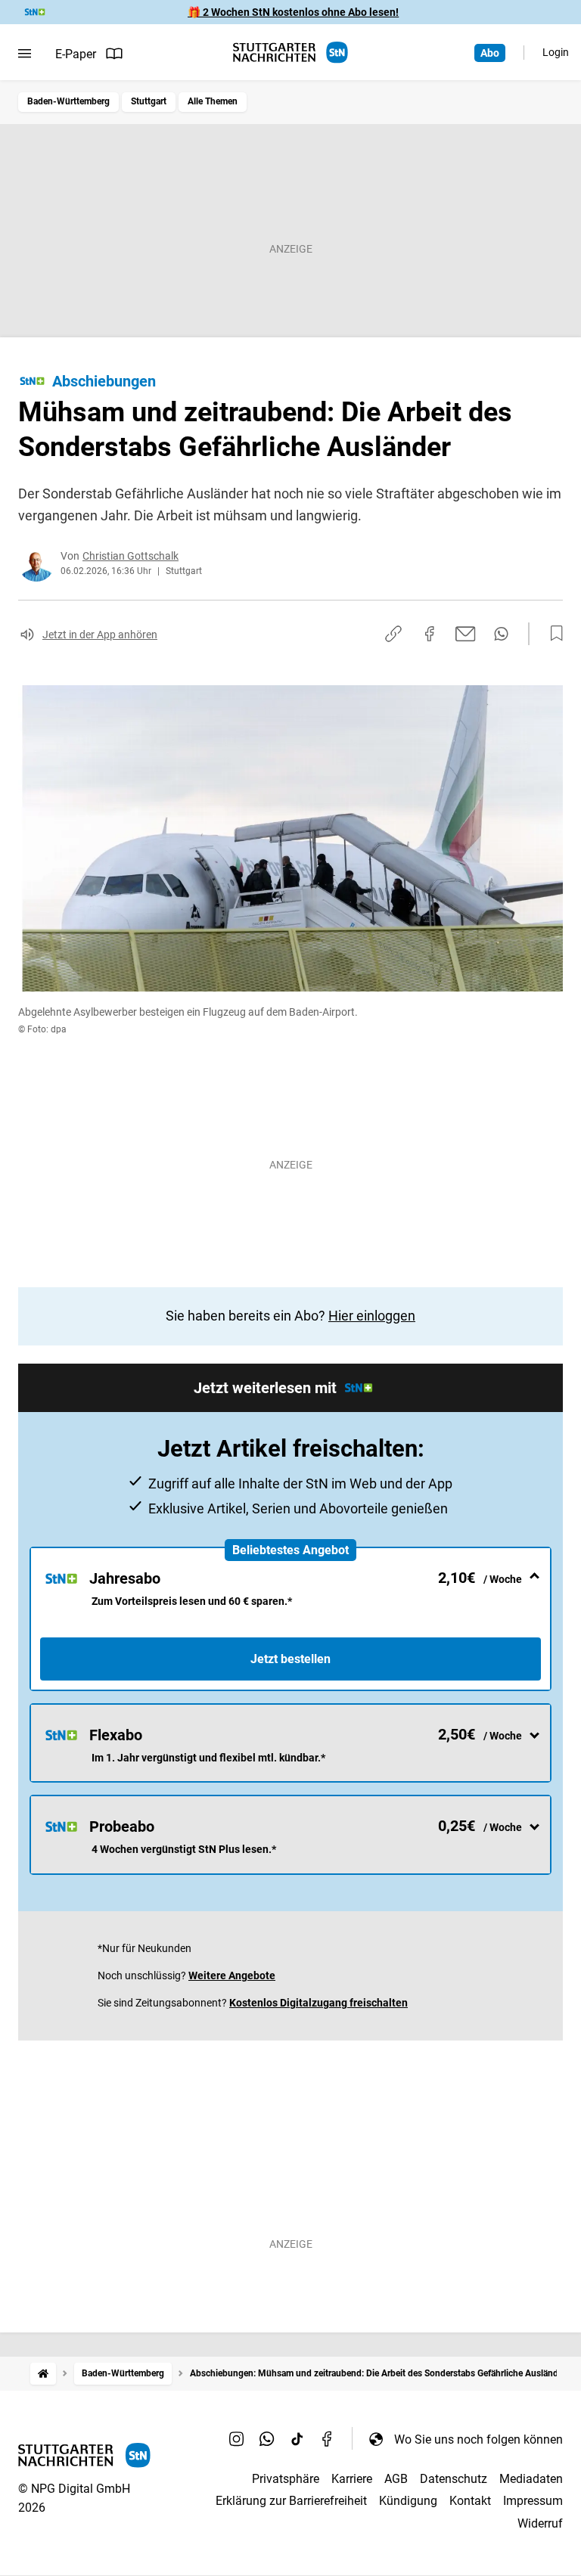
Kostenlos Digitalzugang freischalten (318, 2003)
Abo (490, 53)
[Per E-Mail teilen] (466, 634)
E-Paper (76, 54)
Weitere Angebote (232, 1975)
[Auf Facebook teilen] (430, 634)
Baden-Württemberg (68, 101)
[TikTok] (297, 2439)
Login (556, 52)
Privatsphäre (286, 2479)
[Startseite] (43, 2374)
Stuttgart (149, 101)
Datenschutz (454, 2479)
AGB (396, 2479)
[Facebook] (328, 2439)
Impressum (533, 2501)
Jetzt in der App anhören (100, 635)
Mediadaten (531, 2479)
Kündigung (408, 2501)
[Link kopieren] (393, 634)
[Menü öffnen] (25, 54)
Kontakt (470, 2501)
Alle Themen (213, 101)
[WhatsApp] (267, 2439)
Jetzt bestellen (290, 1659)
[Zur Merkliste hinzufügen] (552, 634)
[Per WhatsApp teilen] (501, 634)
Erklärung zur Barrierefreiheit (291, 2501)
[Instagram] (237, 2439)
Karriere (352, 2479)
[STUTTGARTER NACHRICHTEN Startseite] (290, 53)
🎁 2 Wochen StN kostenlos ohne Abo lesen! (293, 12)
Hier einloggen (372, 1316)
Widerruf (540, 2523)
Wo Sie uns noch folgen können (478, 2439)
